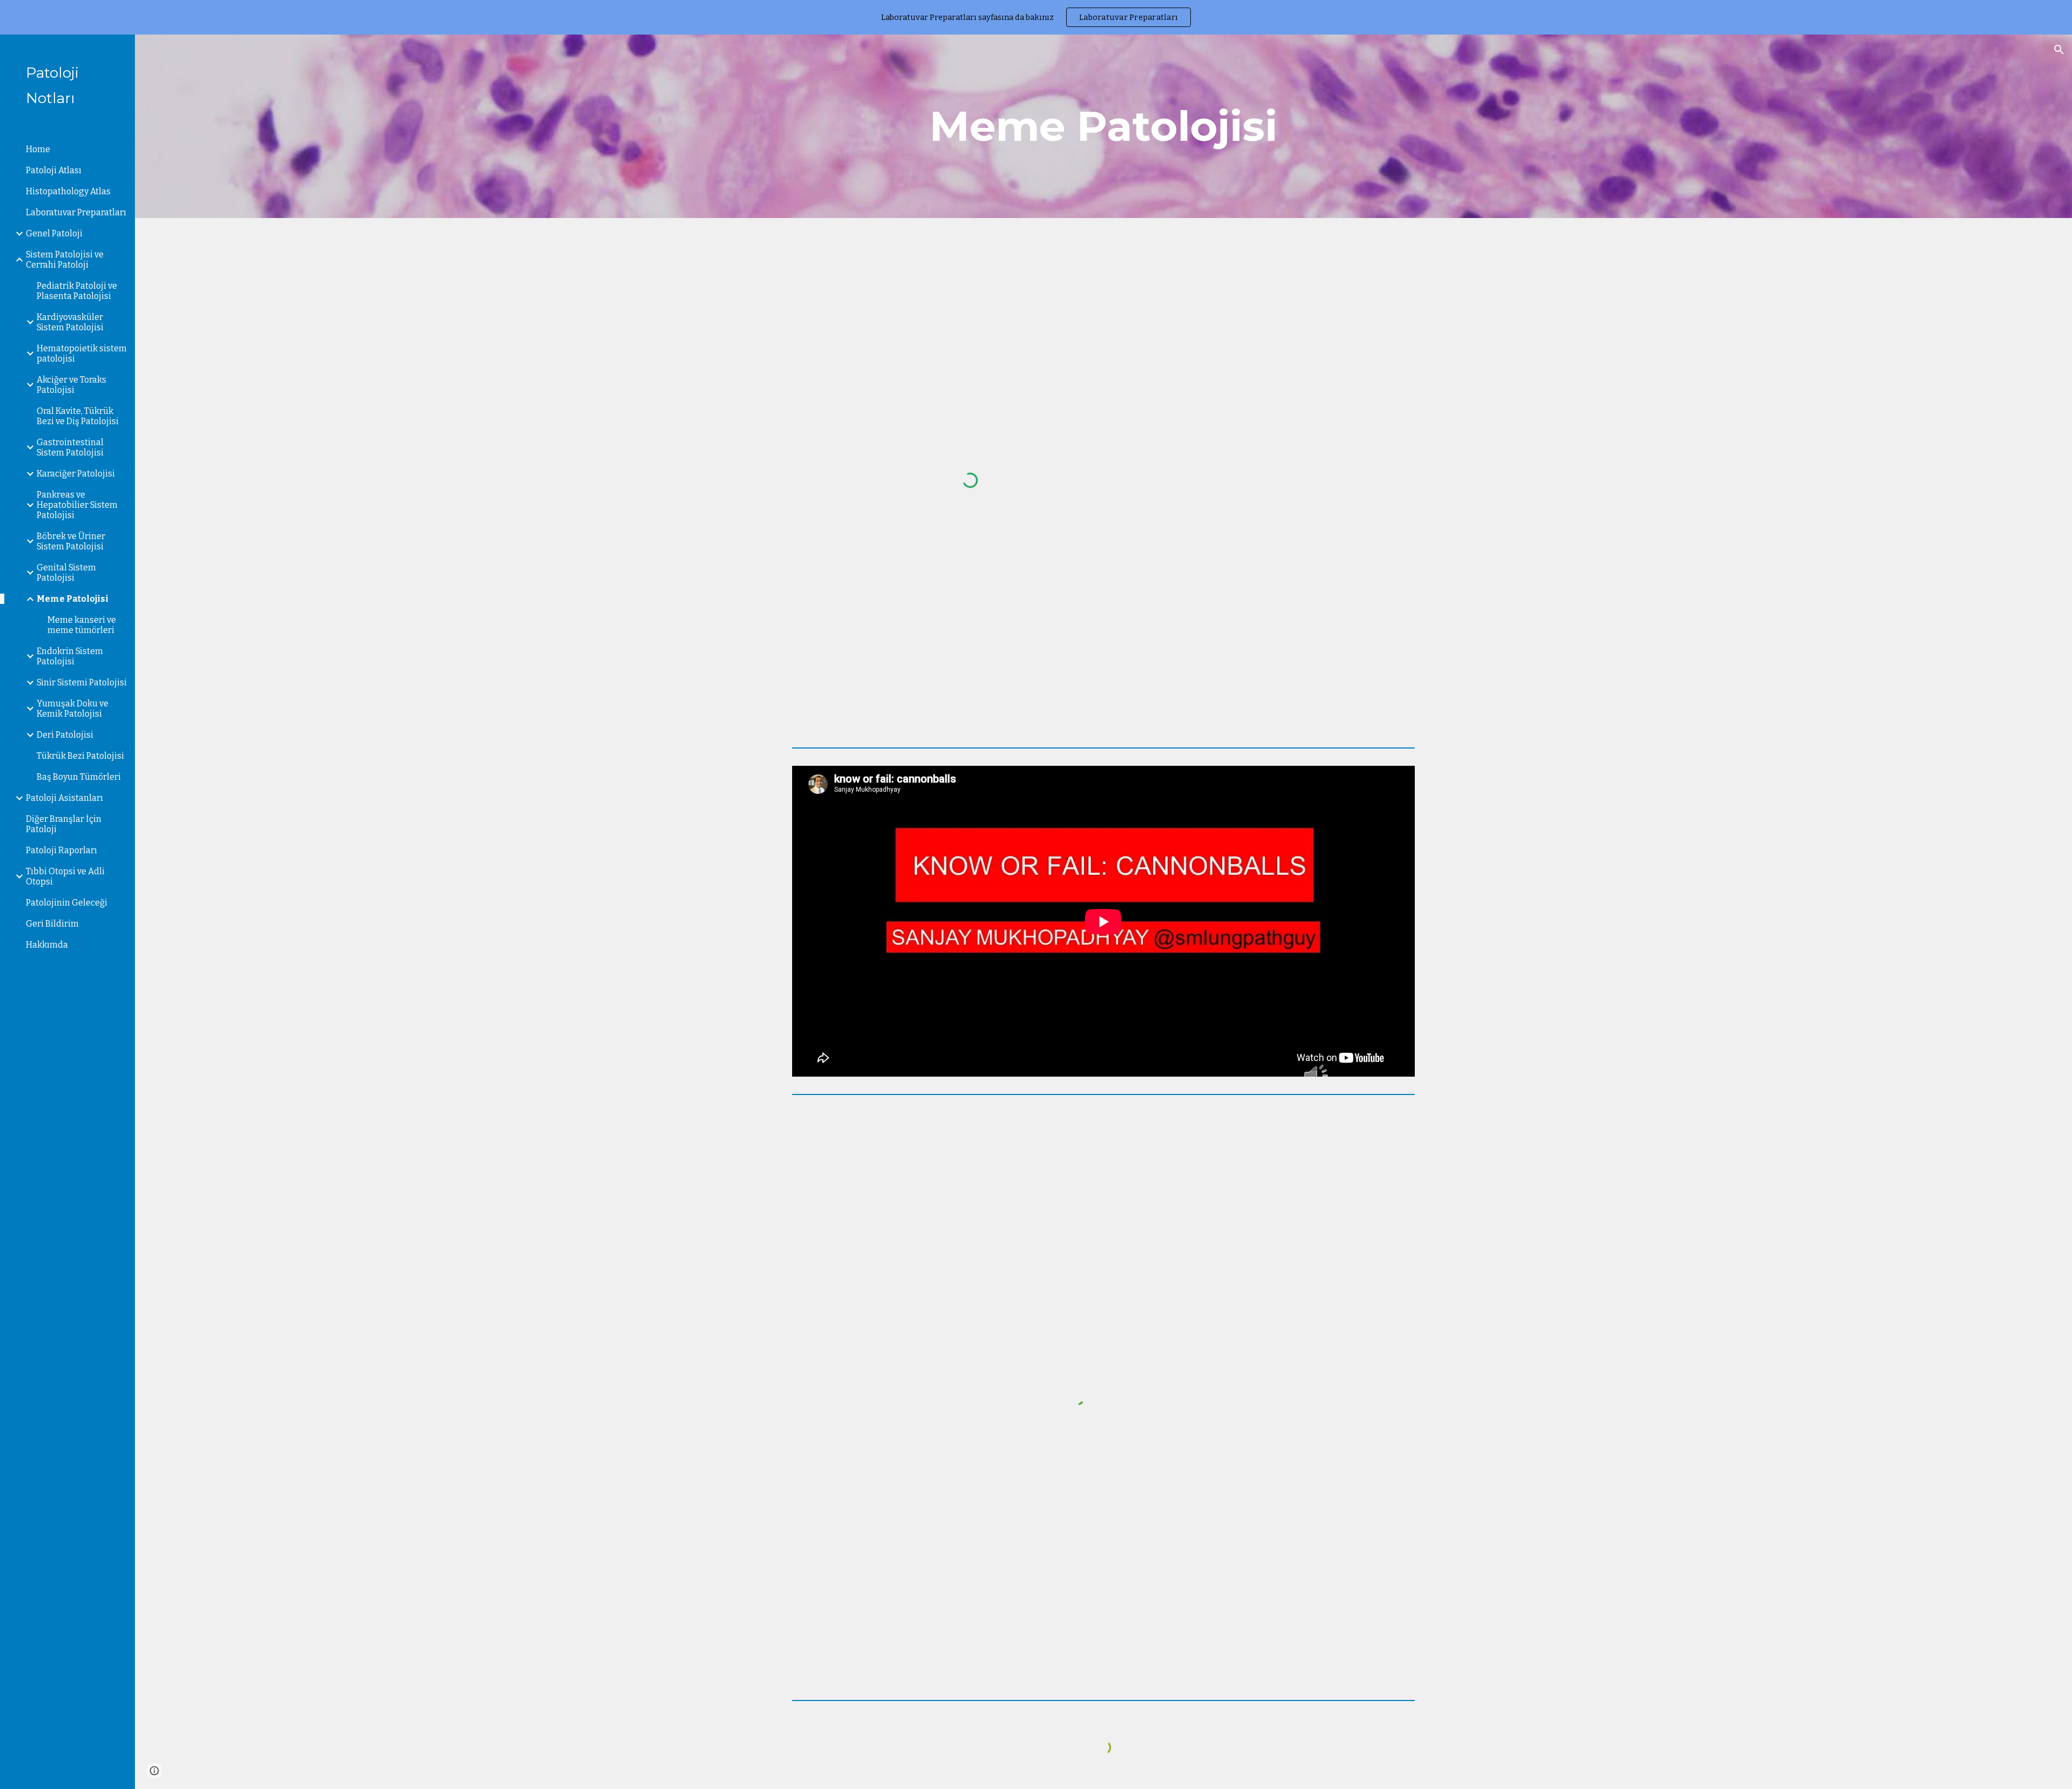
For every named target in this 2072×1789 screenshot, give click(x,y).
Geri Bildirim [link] (52, 924)
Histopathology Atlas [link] (68, 191)
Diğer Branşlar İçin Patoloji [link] (64, 824)
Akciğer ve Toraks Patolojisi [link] (71, 385)
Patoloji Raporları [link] (62, 850)
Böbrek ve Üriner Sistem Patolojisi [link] (71, 541)
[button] (2059, 50)
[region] (1036, 17)
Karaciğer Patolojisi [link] (76, 474)
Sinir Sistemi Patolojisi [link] (82, 682)
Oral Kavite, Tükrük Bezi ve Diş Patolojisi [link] (78, 416)
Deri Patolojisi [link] (65, 735)
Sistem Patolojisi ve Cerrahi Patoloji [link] (65, 260)
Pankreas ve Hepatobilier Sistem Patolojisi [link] (77, 505)
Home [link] (38, 149)
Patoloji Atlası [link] (54, 170)
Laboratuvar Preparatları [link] (76, 212)
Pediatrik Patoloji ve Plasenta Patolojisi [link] (77, 291)
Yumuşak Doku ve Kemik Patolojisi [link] (73, 709)
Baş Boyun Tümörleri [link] (79, 777)
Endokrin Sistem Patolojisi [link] (70, 656)
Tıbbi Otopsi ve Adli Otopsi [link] (65, 876)
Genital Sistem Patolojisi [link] (66, 573)
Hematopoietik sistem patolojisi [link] (82, 353)
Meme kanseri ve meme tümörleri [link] (82, 625)
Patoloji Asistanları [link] (64, 798)
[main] (1103, 126)
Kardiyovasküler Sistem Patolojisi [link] (70, 322)
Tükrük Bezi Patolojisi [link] (80, 756)
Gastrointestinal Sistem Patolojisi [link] (70, 447)
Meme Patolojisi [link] (73, 599)
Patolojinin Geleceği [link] (67, 903)
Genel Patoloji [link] (54, 233)
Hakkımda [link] (47, 945)
